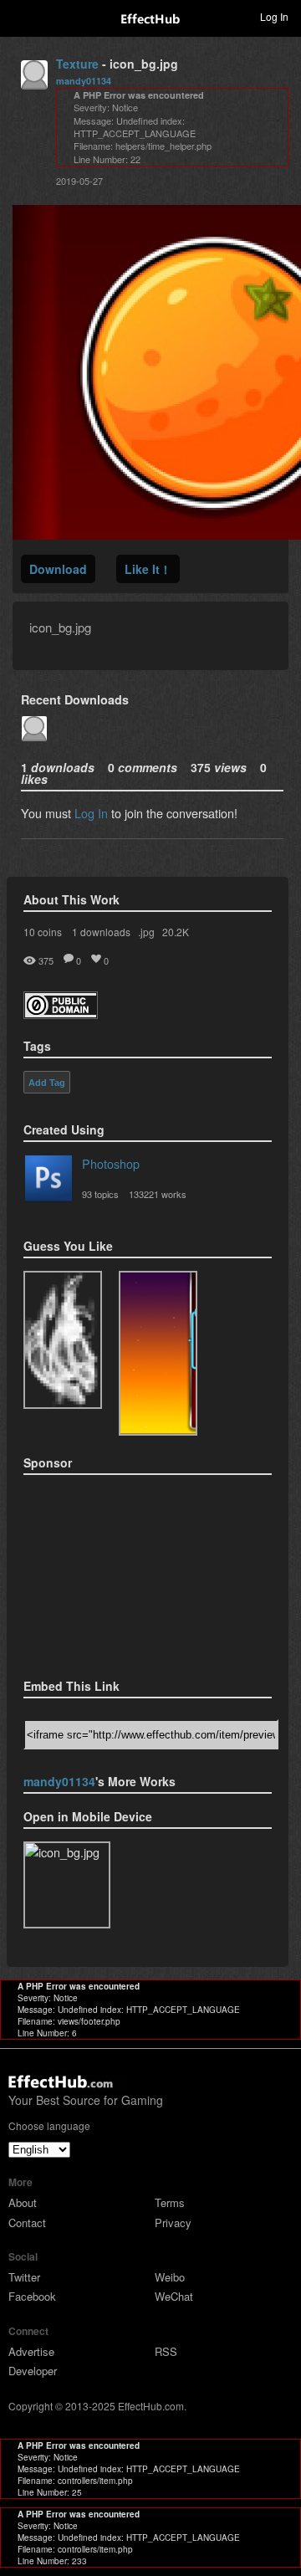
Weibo (170, 2277)
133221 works (158, 1194)
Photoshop (111, 1163)
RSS (166, 2351)
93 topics (100, 1194)
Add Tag (47, 1083)
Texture (77, 64)
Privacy (173, 2223)
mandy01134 (84, 81)
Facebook (32, 2296)
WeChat (174, 2296)
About (23, 2202)
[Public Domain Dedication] (61, 1014)
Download (58, 569)
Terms (170, 2202)
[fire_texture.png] (63, 1340)
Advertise (31, 2351)
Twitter (24, 2277)
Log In (91, 813)
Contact (27, 2223)
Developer (33, 2371)
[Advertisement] (107, 1571)
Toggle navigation (20, 16)
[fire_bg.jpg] (158, 1354)
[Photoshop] (48, 1181)
